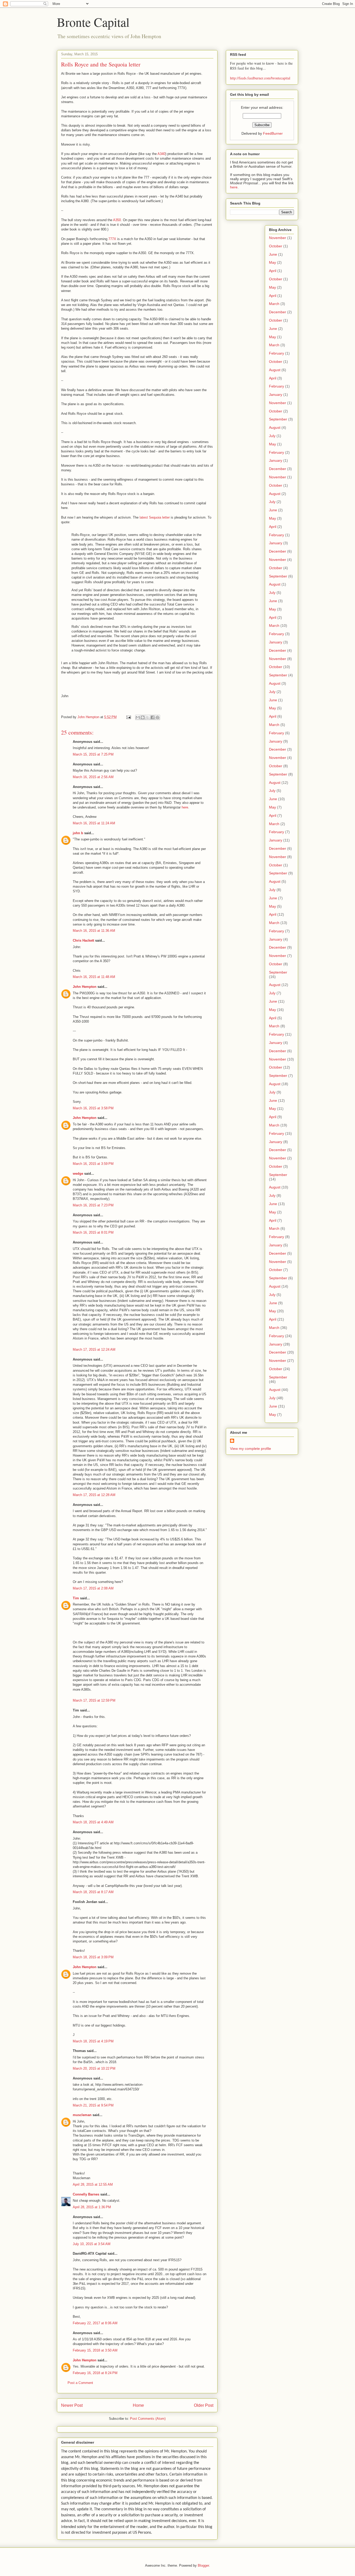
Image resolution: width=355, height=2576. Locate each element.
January (276, 395)
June (273, 254)
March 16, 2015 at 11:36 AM (94, 931)
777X (112, 239)
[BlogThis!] (143, 717)
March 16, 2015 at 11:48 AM (94, 977)
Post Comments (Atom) (148, 2419)
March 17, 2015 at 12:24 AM (94, 1350)
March (274, 304)
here (185, 807)
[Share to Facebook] (153, 717)
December (278, 312)
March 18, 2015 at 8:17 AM (93, 1892)
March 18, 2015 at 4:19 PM (93, 2041)
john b (78, 833)
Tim (76, 1598)
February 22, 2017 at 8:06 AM (95, 2323)
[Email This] (138, 717)
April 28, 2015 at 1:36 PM (92, 2207)
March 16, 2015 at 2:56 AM (93, 777)
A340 (161, 154)
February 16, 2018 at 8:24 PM (95, 2373)
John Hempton (85, 987)
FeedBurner (273, 133)
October (276, 246)
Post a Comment (80, 2383)
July (272, 436)
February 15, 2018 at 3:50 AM (95, 2350)
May (272, 262)
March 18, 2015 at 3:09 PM (93, 1957)
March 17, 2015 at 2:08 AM (93, 1588)
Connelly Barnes (86, 2194)
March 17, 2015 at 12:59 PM (94, 1700)
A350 (117, 220)
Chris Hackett (83, 940)
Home (138, 2405)
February (277, 353)
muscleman (82, 2115)
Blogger (203, 2565)
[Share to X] (148, 717)
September (278, 419)
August (275, 370)
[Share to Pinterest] (157, 717)
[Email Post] (128, 717)
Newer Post (72, 2405)
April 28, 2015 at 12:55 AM (93, 2184)
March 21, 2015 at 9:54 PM (93, 2105)
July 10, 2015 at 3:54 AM (92, 2244)
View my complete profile (251, 1449)
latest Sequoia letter (155, 517)
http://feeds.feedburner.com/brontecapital (260, 78)
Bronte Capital (93, 22)
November (278, 238)
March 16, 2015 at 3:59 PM (93, 1164)
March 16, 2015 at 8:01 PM (93, 1232)
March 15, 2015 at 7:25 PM (93, 754)
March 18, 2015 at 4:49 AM (93, 1822)
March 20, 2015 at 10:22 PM (94, 2068)
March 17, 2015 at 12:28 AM (94, 1495)
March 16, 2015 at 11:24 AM (94, 823)
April (273, 271)
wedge (78, 1174)
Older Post (204, 2405)
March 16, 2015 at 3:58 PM (93, 1108)
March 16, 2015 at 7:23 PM (93, 1205)
